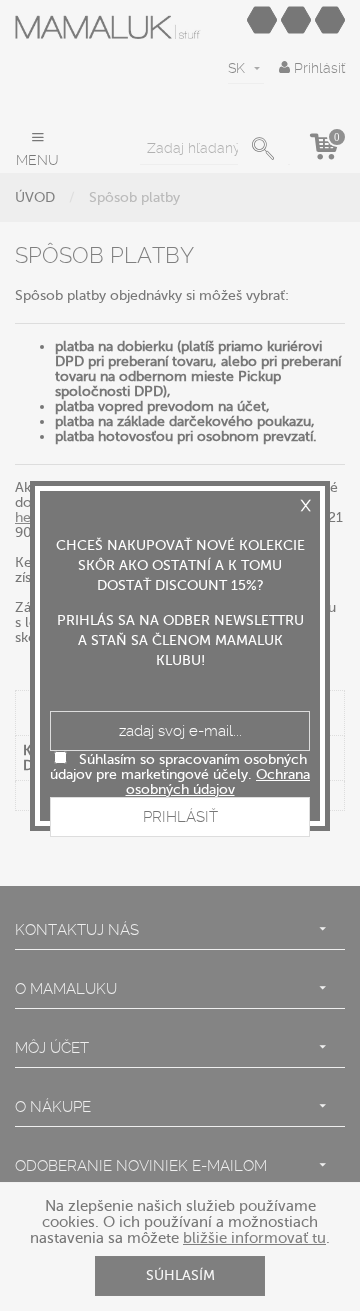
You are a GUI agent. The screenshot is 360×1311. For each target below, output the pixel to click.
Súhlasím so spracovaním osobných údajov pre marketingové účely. (180, 774)
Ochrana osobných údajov (218, 782)
